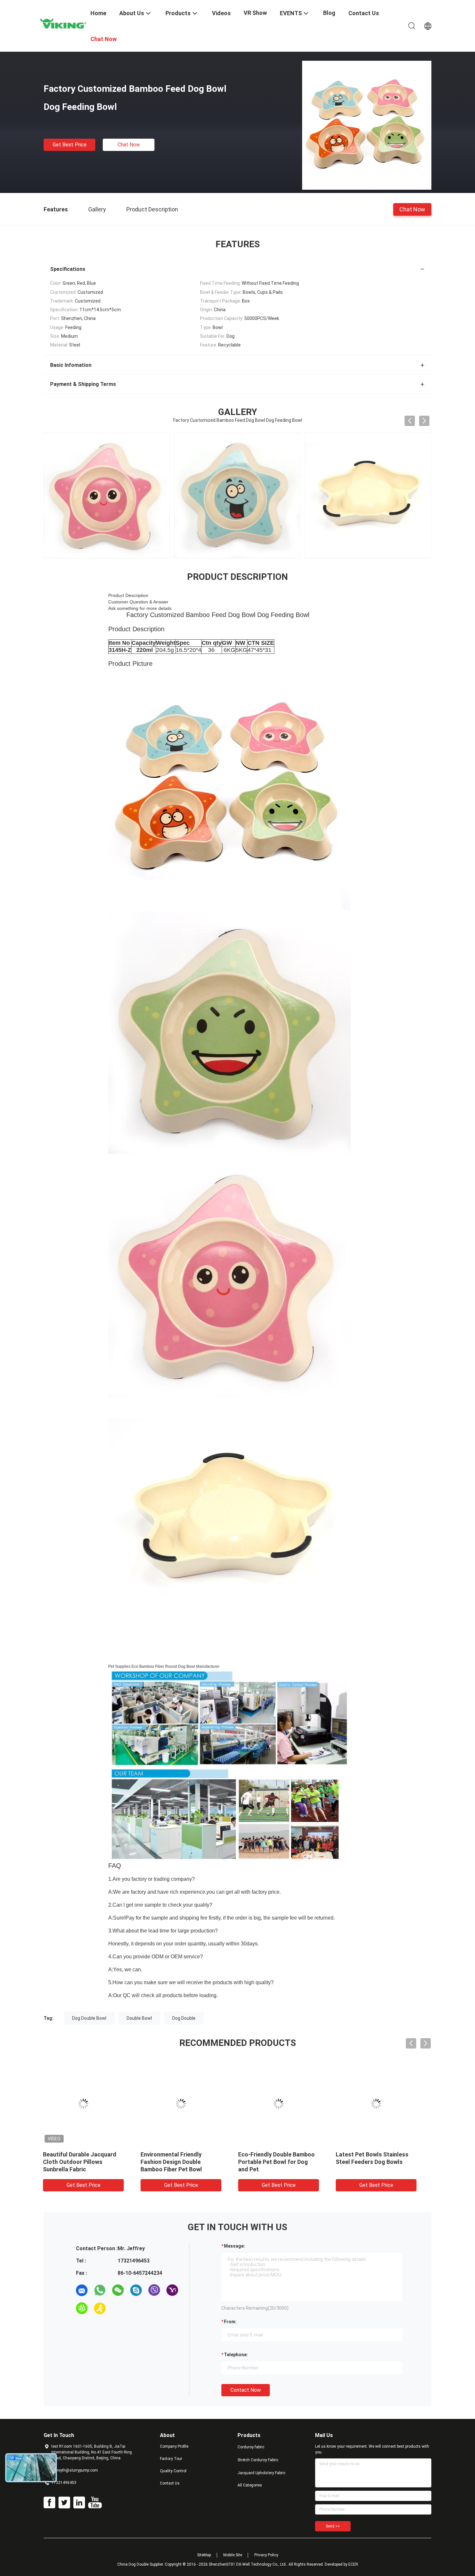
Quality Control (173, 2471)
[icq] (82, 2308)
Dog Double (184, 2018)
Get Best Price (70, 145)
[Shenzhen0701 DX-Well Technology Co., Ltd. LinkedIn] (79, 2503)
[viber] (154, 2290)
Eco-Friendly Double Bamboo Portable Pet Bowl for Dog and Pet (187, 2162)
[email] (82, 2290)
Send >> (333, 2526)
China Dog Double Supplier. (141, 2564)
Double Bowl (139, 2018)
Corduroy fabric (251, 2447)
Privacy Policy (266, 2555)
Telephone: (236, 2355)
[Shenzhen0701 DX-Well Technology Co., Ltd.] (63, 24)
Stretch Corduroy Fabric (258, 2460)
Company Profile (174, 2446)
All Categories (250, 2485)
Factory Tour (171, 2459)
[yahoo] (172, 2290)
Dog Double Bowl (89, 2018)
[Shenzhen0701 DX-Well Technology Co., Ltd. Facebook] (49, 2503)
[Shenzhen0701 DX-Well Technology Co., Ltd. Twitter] (64, 2503)
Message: (234, 2246)
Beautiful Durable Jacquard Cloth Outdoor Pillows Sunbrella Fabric (380, 2162)
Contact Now (246, 2390)
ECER (353, 2564)
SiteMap (204, 2555)
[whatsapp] (100, 2290)
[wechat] (118, 2290)
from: (230, 2322)
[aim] (100, 2308)
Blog (329, 13)
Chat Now (129, 145)
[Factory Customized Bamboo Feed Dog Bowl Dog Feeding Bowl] (367, 125)
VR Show (255, 13)
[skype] (136, 2290)
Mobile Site (233, 2555)
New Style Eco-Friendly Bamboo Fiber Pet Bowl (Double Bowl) (277, 2162)
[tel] (118, 2308)
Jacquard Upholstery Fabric (261, 2473)
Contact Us (170, 2483)
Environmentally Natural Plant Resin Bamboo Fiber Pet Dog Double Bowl (91, 2162)
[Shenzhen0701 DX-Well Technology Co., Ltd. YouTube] (95, 2503)
